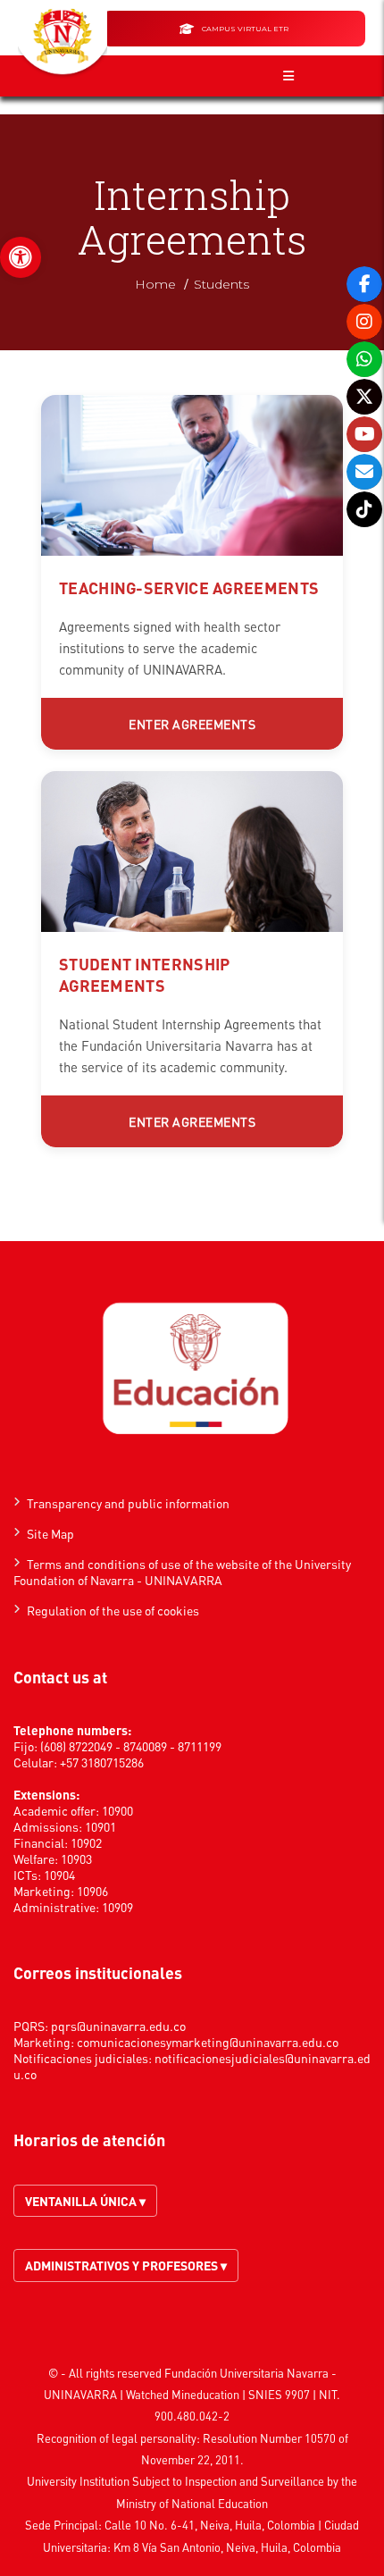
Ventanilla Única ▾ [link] (85, 2201)
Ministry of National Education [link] (192, 2503)
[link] (21, 257)
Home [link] (155, 284)
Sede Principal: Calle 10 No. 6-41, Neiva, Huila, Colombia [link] (170, 2525)
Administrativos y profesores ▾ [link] (126, 2265)
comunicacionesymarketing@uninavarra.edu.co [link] (208, 2042)
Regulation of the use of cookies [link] (113, 1610)
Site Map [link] (50, 1533)
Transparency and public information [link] (128, 1503)
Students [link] (221, 284)
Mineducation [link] (205, 2394)
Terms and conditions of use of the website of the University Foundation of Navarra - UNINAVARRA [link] (182, 1572)
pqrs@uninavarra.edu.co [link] (118, 2026)
